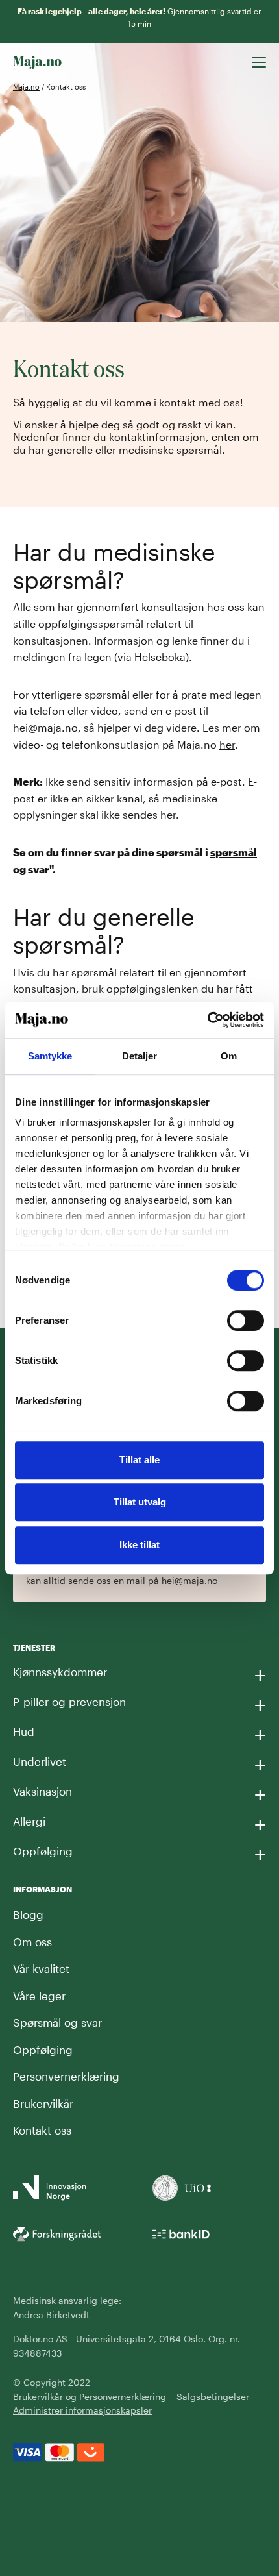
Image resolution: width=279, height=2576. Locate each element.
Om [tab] (229, 1056)
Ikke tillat (139, 1545)
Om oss (32, 1942)
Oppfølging (43, 2050)
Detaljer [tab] (140, 1056)
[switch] (246, 1320)
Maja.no (26, 87)
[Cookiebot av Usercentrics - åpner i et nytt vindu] (207, 1020)
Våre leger (39, 1996)
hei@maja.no (189, 1580)
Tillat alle (139, 1460)
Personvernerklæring (66, 2076)
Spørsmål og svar (57, 2022)
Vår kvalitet (41, 1968)
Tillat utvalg (140, 1502)
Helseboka (160, 657)
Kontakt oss (42, 2130)
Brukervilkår (43, 2103)
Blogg (28, 1914)
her (227, 744)
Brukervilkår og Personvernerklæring (90, 2396)
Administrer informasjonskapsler (82, 2410)
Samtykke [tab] (50, 1056)
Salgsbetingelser (213, 2396)
